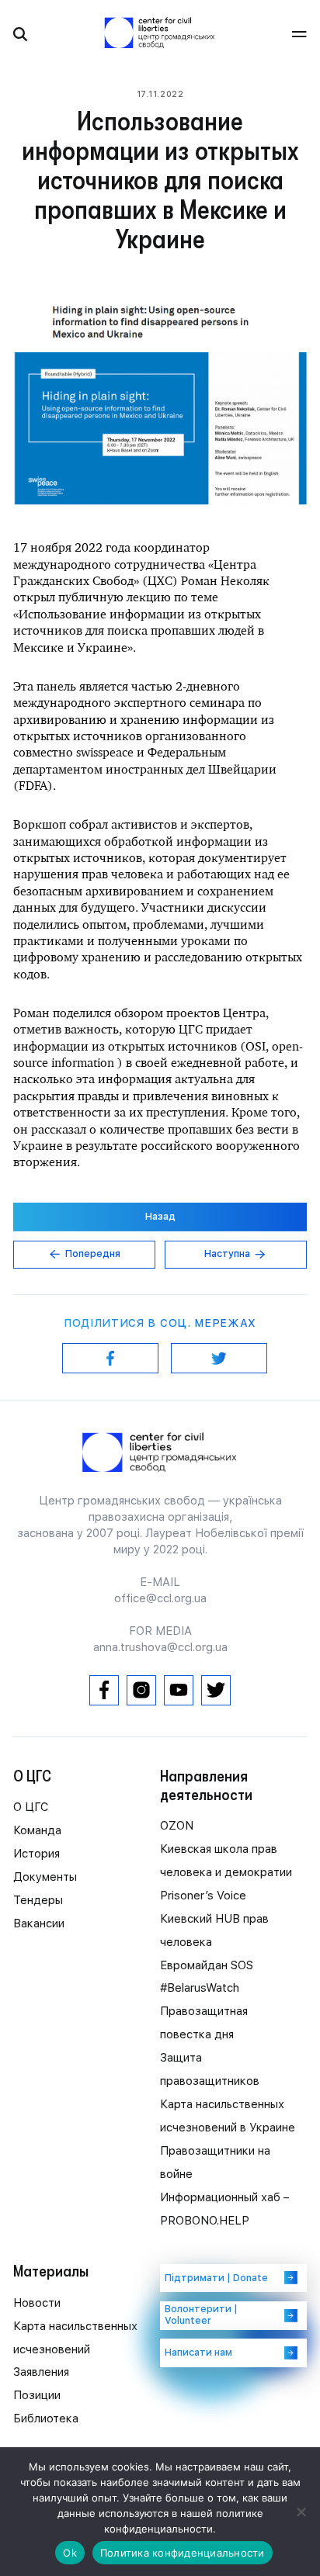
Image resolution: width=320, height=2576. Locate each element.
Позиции (37, 2395)
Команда (37, 1830)
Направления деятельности (206, 1785)
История (37, 1854)
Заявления (41, 2372)
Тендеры (38, 1900)
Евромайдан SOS (207, 1965)
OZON (177, 1826)
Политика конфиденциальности (183, 2553)
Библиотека (46, 2418)
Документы (45, 1877)
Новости (37, 2303)
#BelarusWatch (200, 1988)
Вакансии (39, 1923)
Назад (160, 1216)
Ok (70, 2553)
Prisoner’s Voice (203, 1896)
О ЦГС (31, 1807)
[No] (301, 2512)
